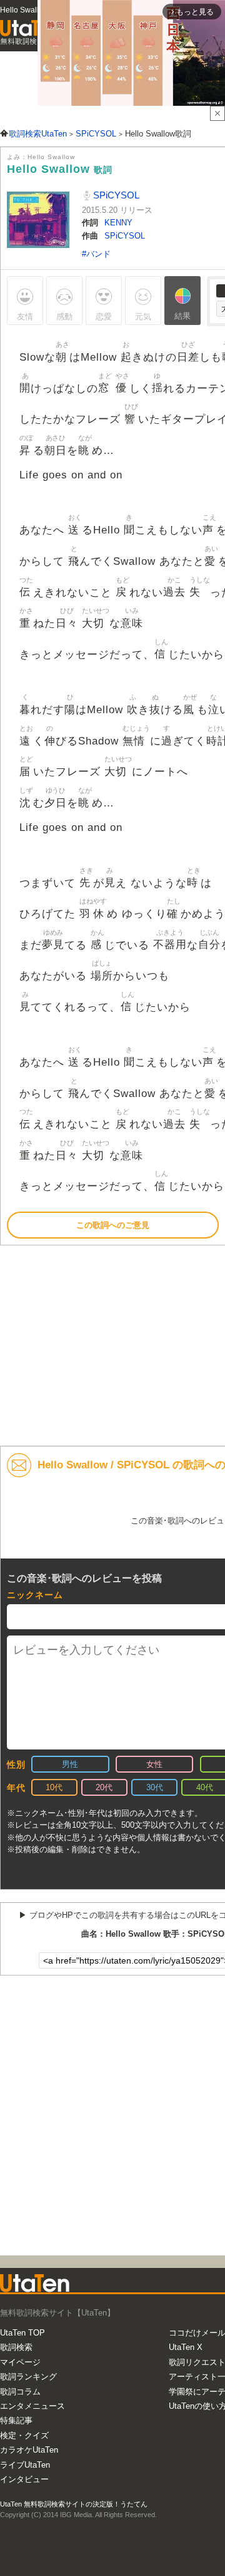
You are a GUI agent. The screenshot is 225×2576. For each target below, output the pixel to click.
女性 (154, 1764)
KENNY (118, 223)
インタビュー (24, 2479)
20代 (104, 1787)
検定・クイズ (24, 2435)
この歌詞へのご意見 (113, 1225)
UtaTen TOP (22, 2333)
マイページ (20, 2362)
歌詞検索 (16, 2347)
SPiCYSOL (115, 195)
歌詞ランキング (28, 2377)
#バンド (96, 254)
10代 (54, 1787)
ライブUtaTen (25, 2465)
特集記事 (16, 2420)
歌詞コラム (20, 2392)
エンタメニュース (32, 2406)
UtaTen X (186, 2347)
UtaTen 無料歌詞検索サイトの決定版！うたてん (74, 2504)
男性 (70, 1764)
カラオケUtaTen (29, 2450)
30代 (155, 1787)
